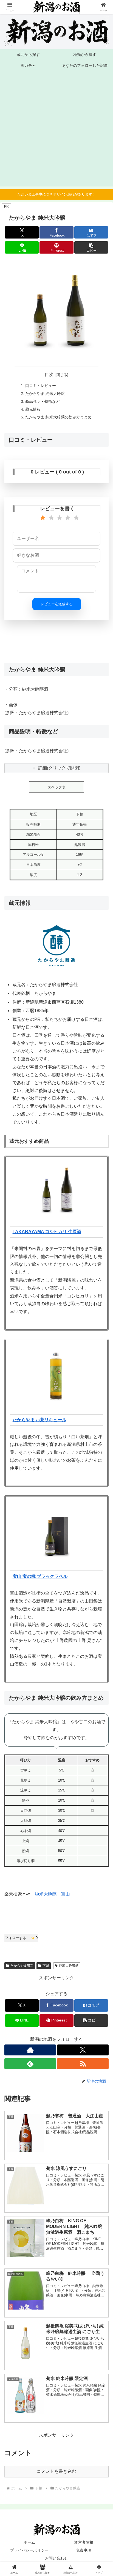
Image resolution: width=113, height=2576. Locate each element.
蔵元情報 (33, 409)
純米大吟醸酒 (69, 1966)
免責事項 (84, 2550)
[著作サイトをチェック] (30, 2050)
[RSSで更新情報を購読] (83, 2064)
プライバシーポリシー (29, 2550)
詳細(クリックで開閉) (59, 768)
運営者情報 (84, 2542)
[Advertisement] (56, 130)
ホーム (29, 2542)
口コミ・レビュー (41, 386)
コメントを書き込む (56, 2471)
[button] (91, 247)
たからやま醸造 (22, 1966)
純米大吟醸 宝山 (52, 1894)
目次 (49, 374)
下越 (46, 1966)
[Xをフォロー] (83, 2050)
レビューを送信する (57, 604)
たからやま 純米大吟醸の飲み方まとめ (58, 417)
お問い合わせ (56, 2558)
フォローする (21, 1938)
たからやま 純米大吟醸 (45, 394)
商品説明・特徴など (43, 401)
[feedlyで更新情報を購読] (30, 2064)
